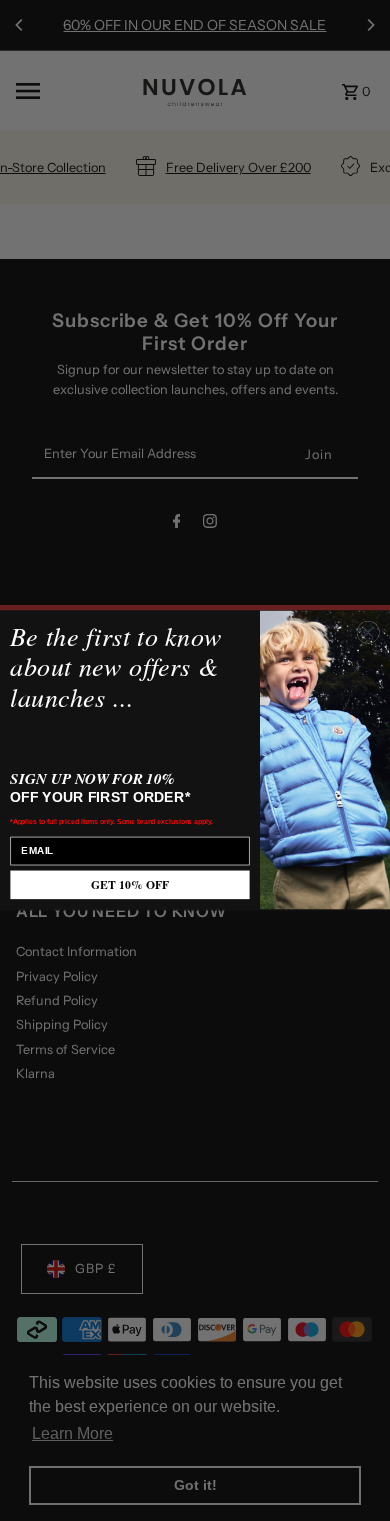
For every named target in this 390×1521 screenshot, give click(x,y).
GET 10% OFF (130, 885)
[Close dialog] (368, 632)
